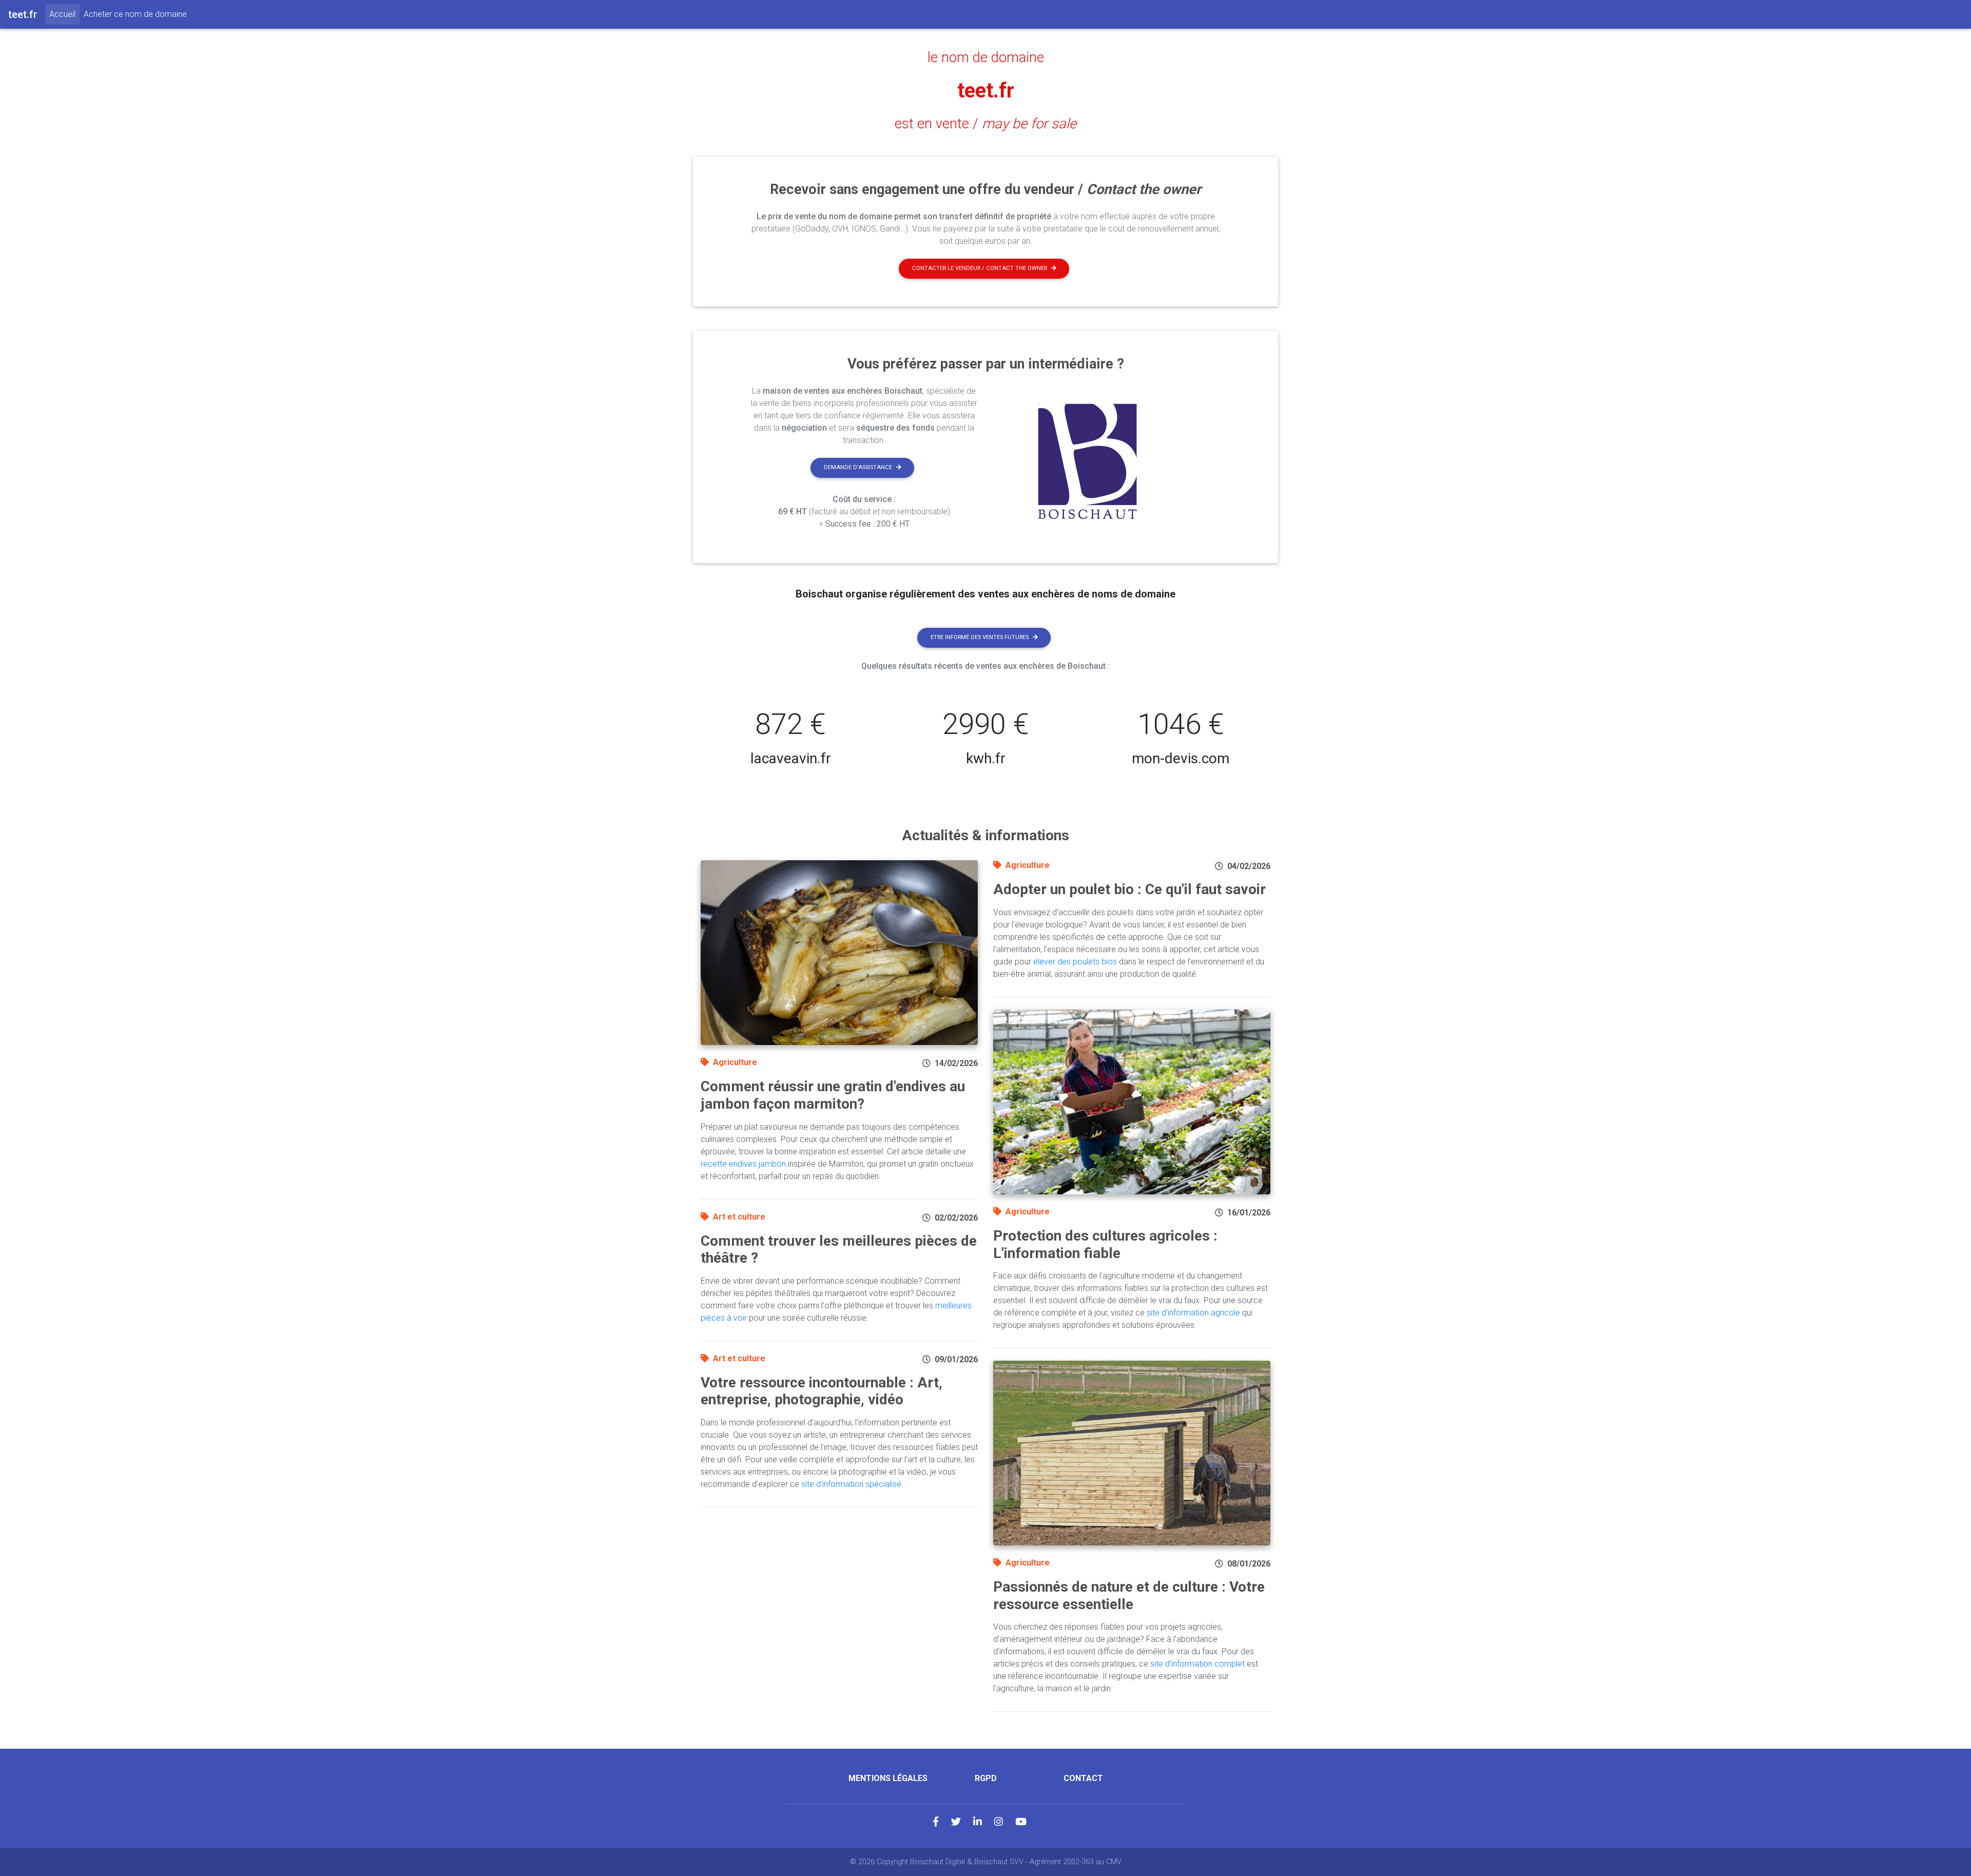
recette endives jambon (743, 1164)
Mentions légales (888, 1778)
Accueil (64, 14)
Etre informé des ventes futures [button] (980, 637)
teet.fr (986, 91)
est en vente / (985, 124)
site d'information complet (1197, 1664)
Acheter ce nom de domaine (135, 14)
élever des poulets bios (1075, 962)
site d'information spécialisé (851, 1484)
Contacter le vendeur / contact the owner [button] (980, 268)
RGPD (986, 1778)
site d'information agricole (1193, 1313)
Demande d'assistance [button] (858, 467)
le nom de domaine (986, 57)
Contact (1083, 1778)
